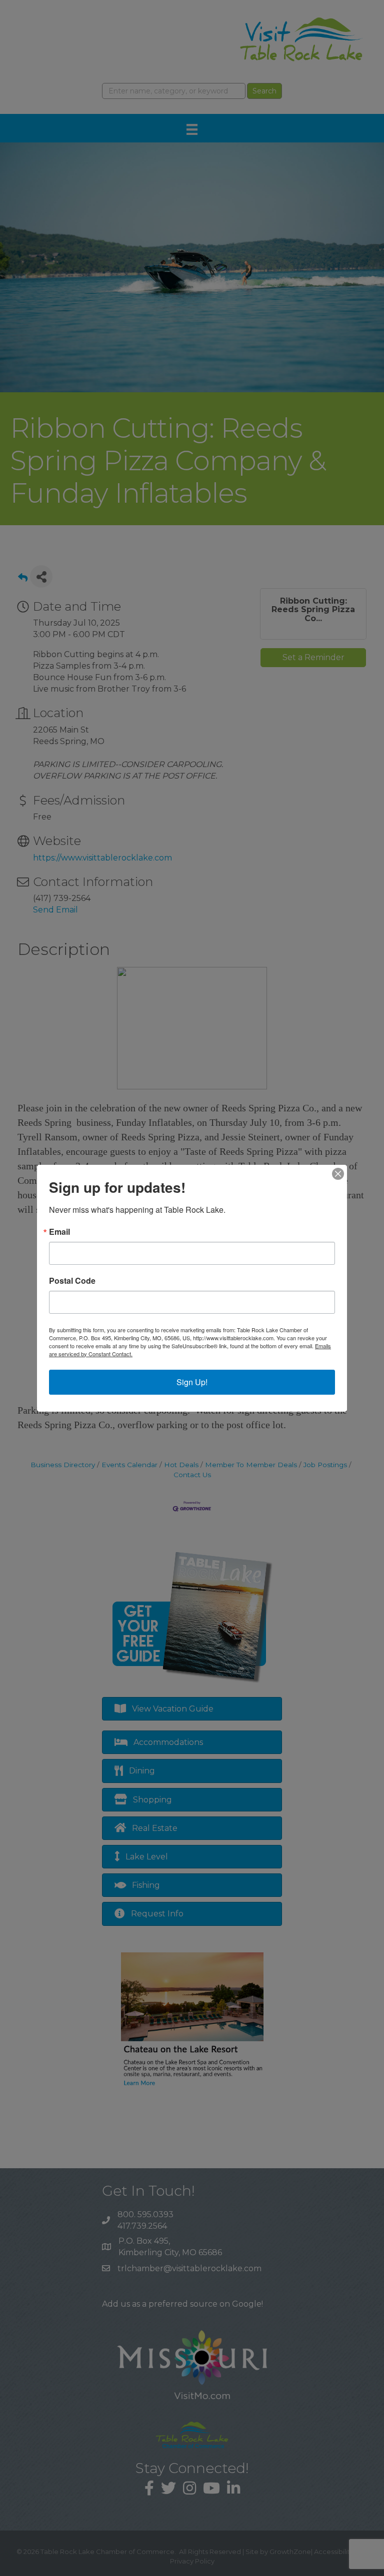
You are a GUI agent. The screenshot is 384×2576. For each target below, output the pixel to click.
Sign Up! (192, 1382)
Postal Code (72, 1281)
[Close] (338, 1174)
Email (59, 1232)
